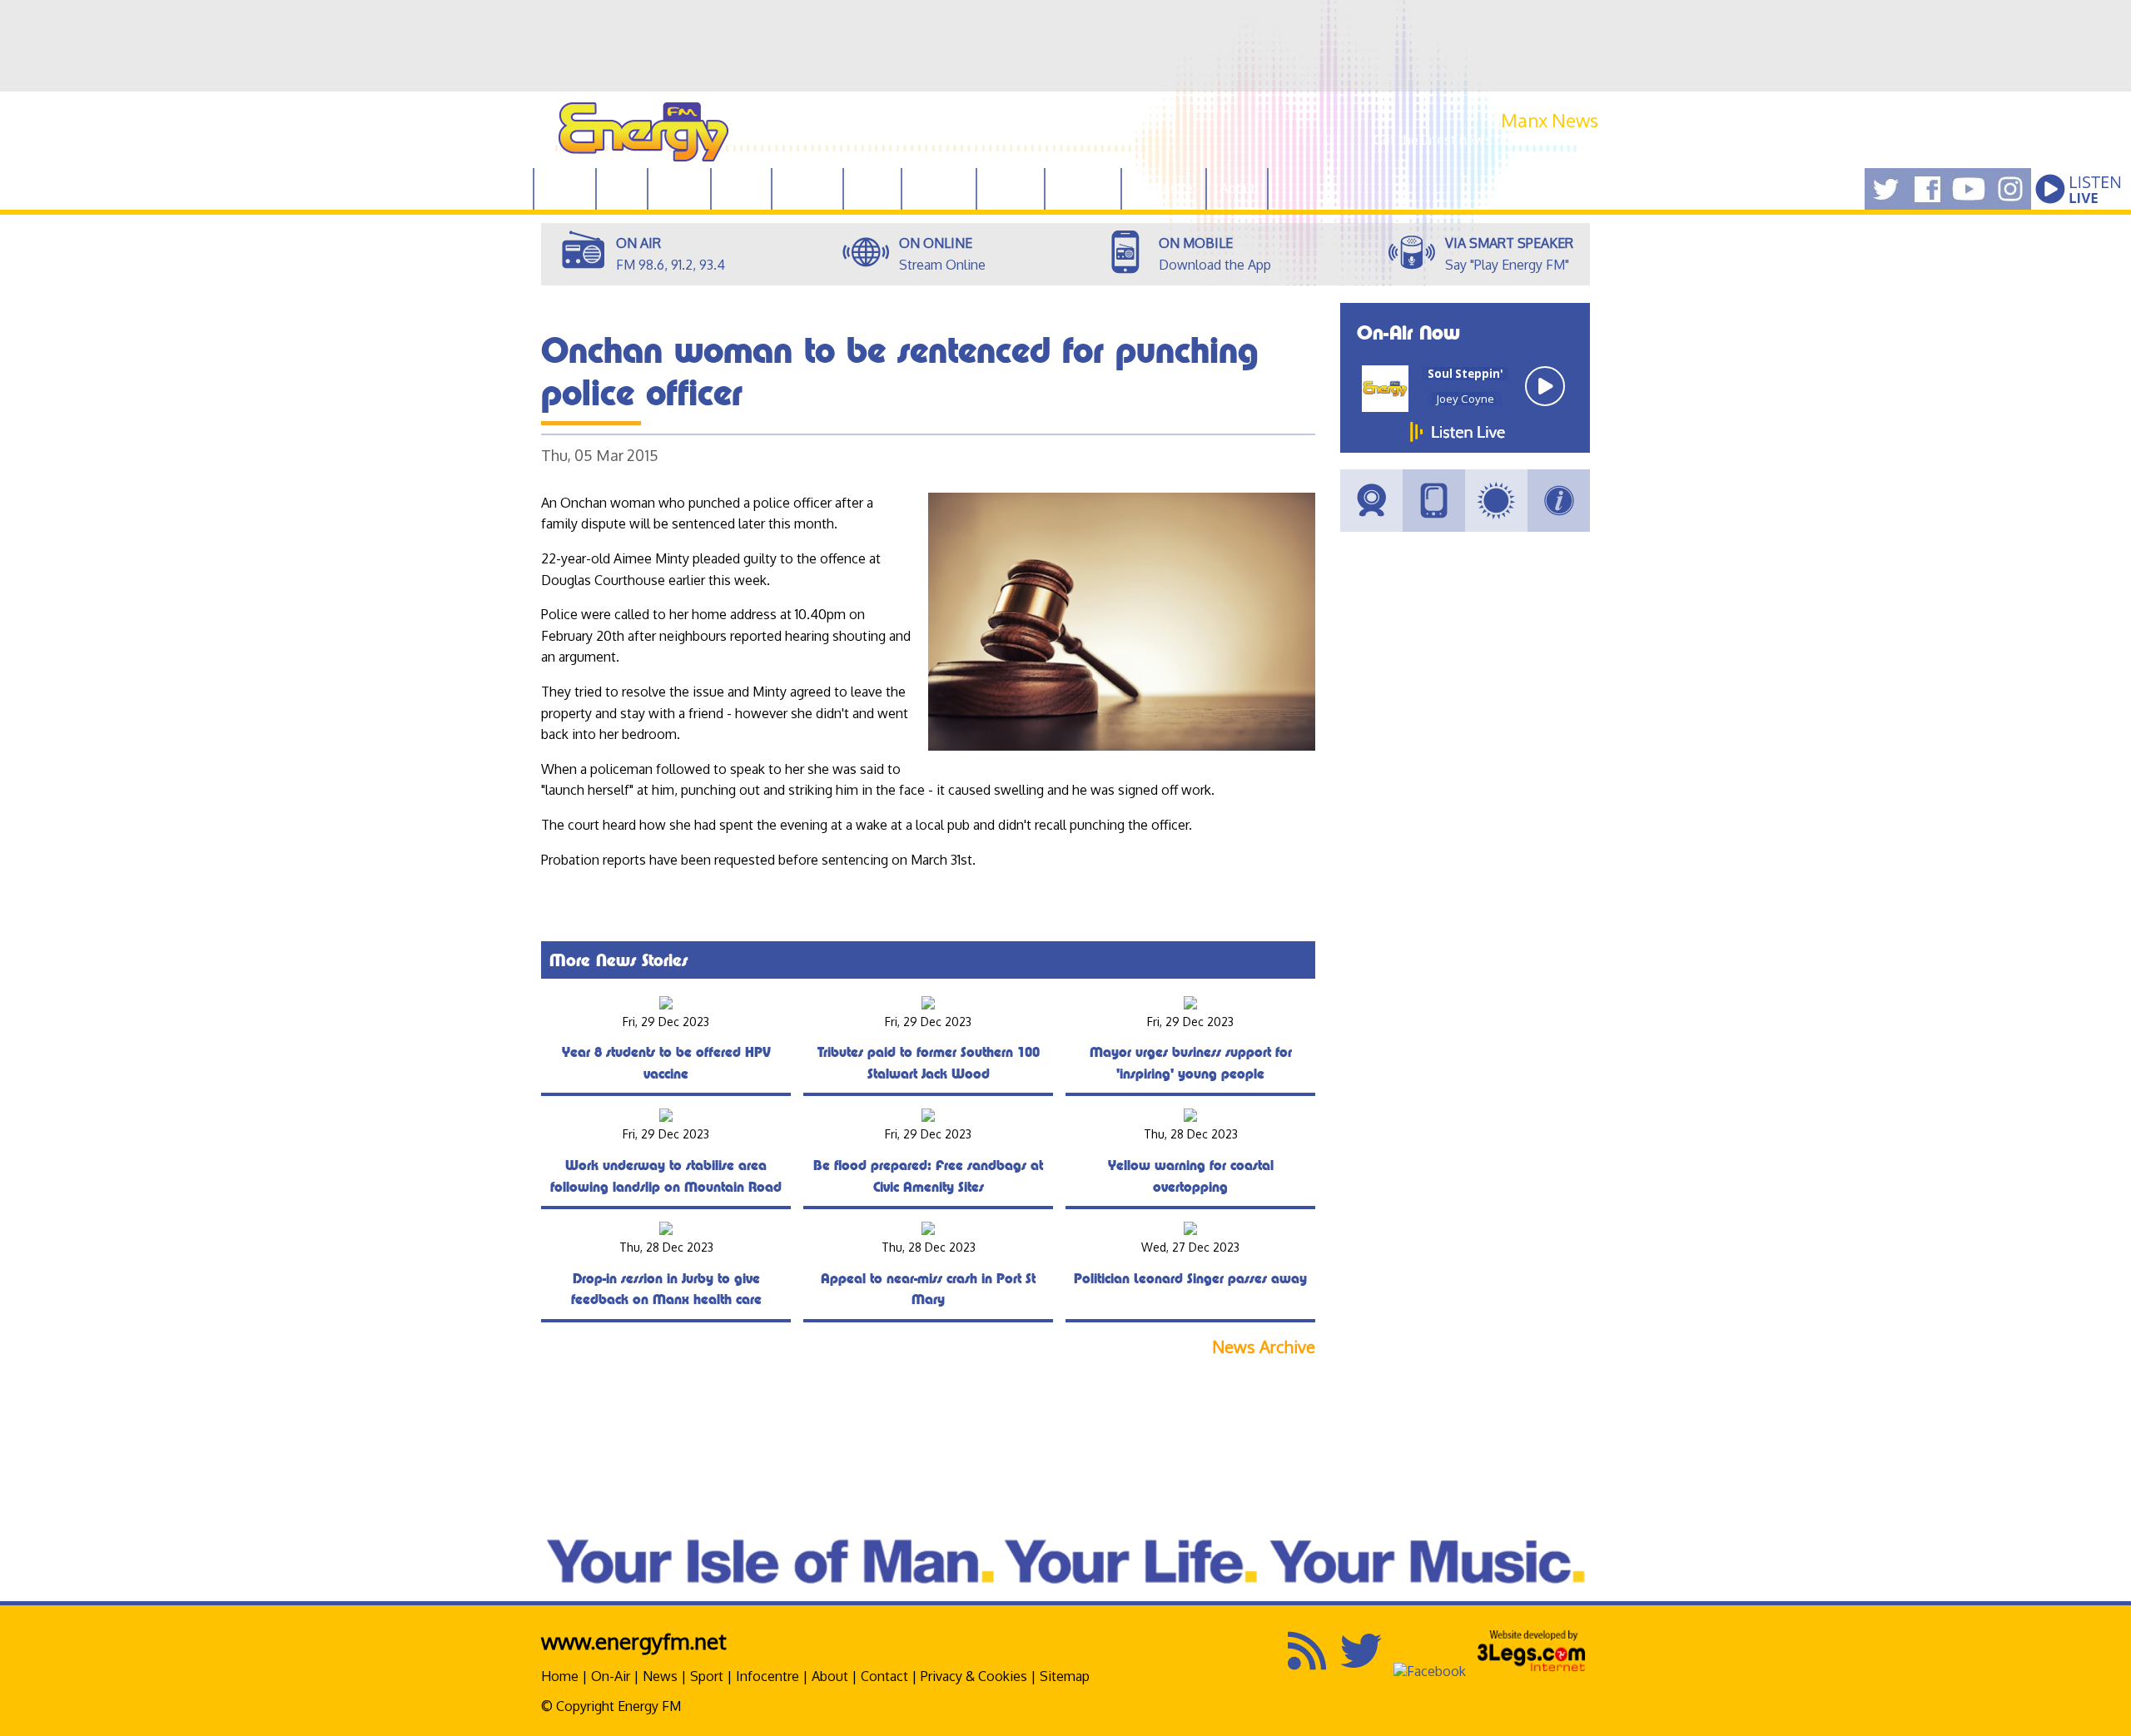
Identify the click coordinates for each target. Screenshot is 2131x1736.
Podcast (939, 188)
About (830, 1676)
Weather (1083, 188)
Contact (884, 1676)
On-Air (611, 1676)
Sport (872, 188)
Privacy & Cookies (974, 1676)
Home (565, 188)
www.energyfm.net (634, 1641)
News (741, 188)
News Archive (1264, 1347)
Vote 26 (807, 188)
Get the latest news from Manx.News (1486, 140)
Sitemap (1065, 1676)
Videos (1011, 188)
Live (622, 188)
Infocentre (767, 1676)
